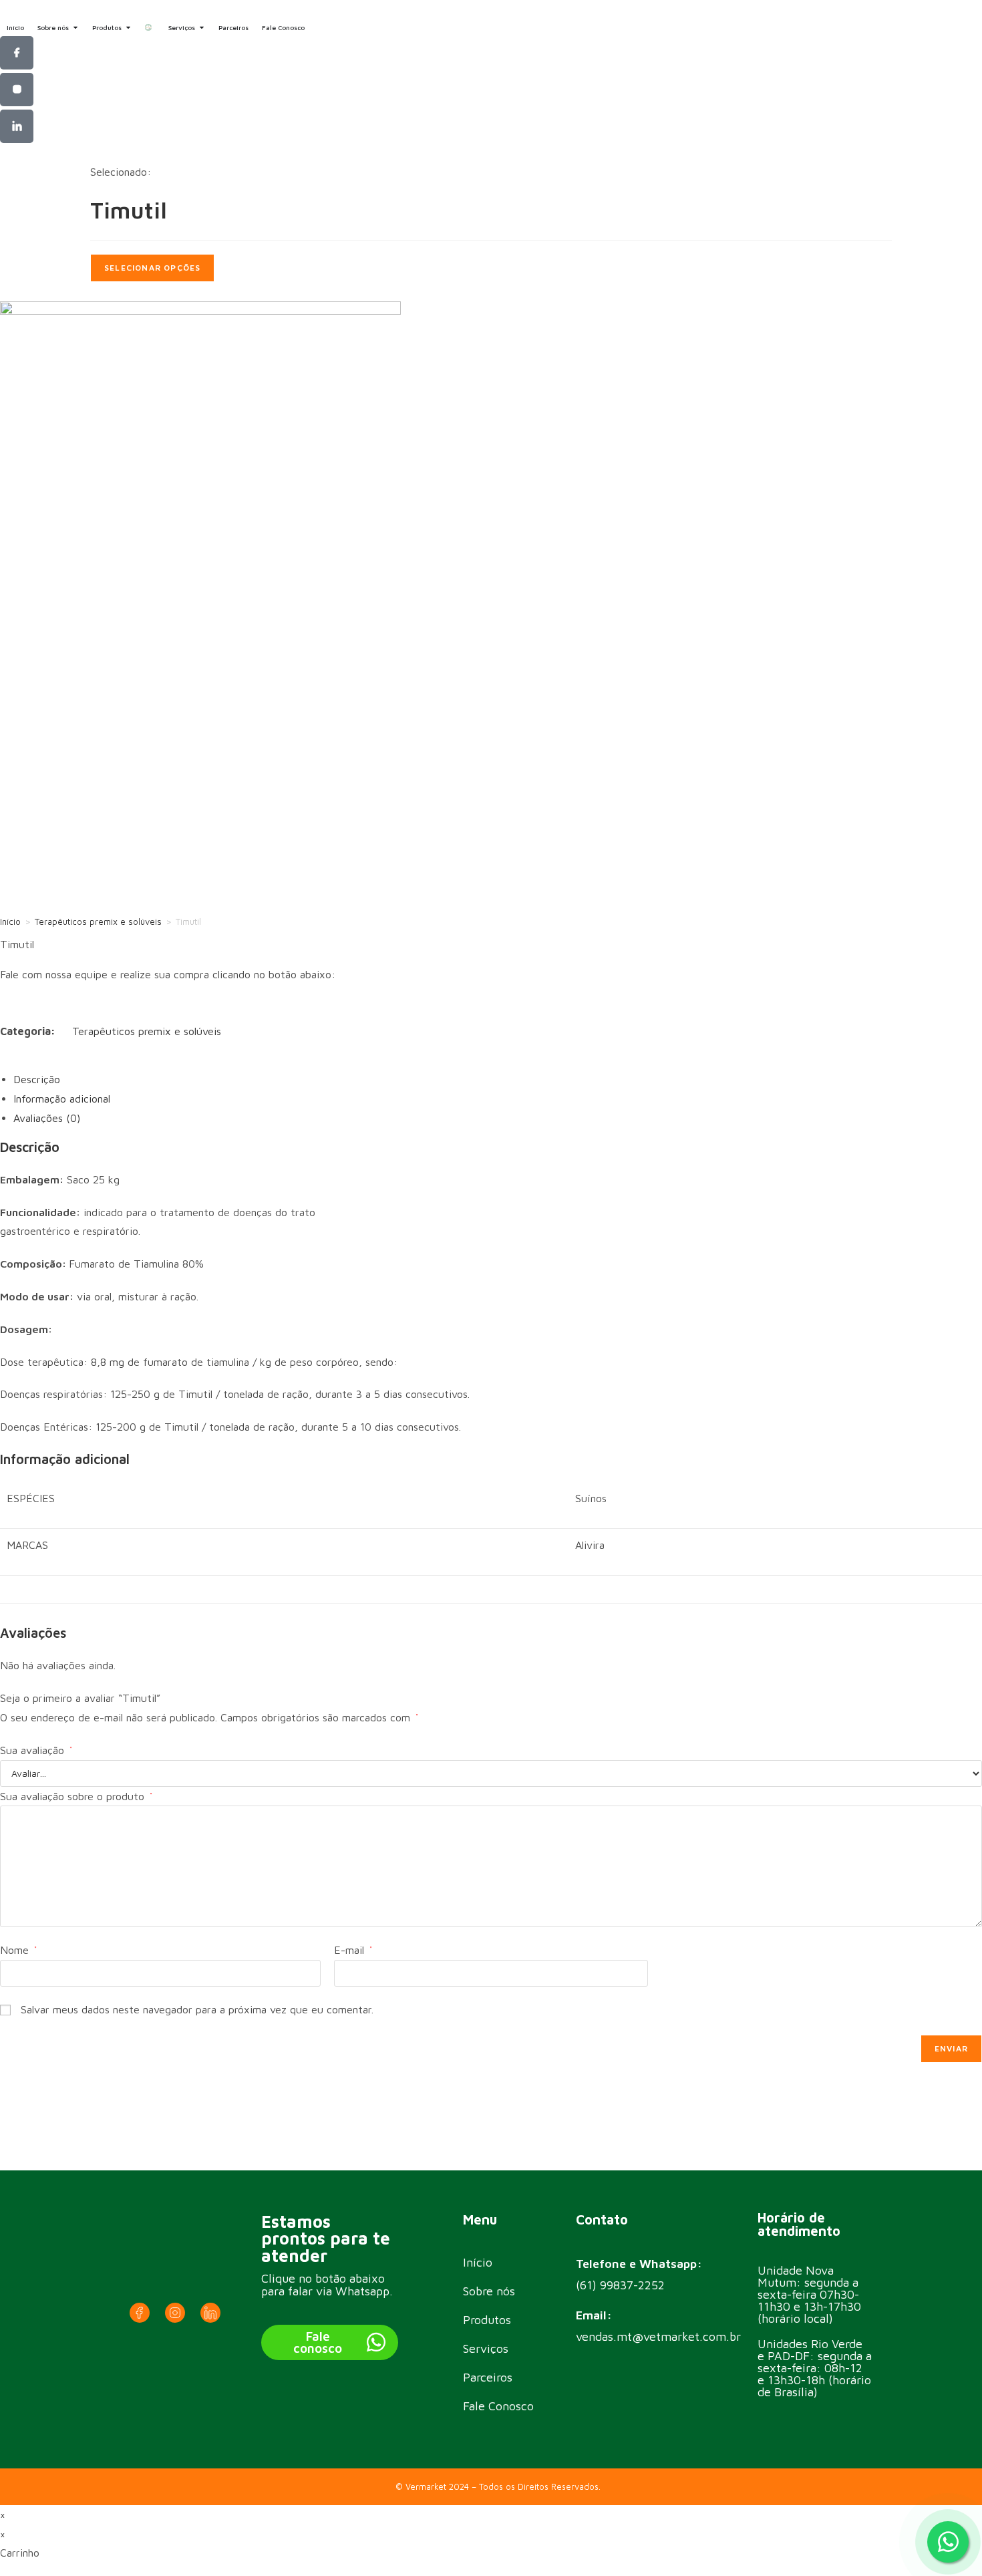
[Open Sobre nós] (75, 28)
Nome (18, 1950)
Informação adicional (62, 1099)
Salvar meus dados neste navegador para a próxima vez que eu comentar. (197, 2009)
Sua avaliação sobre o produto (76, 1796)
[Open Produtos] (128, 28)
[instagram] (17, 90)
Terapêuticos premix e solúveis (98, 921)
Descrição (37, 1079)
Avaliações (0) (47, 1118)
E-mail (353, 1950)
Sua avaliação (36, 1750)
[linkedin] (17, 126)
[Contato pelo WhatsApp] (948, 2542)
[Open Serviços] (202, 28)
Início (10, 921)
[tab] (498, 1080)
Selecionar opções (152, 268)
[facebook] (17, 53)
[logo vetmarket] (150, 27)
